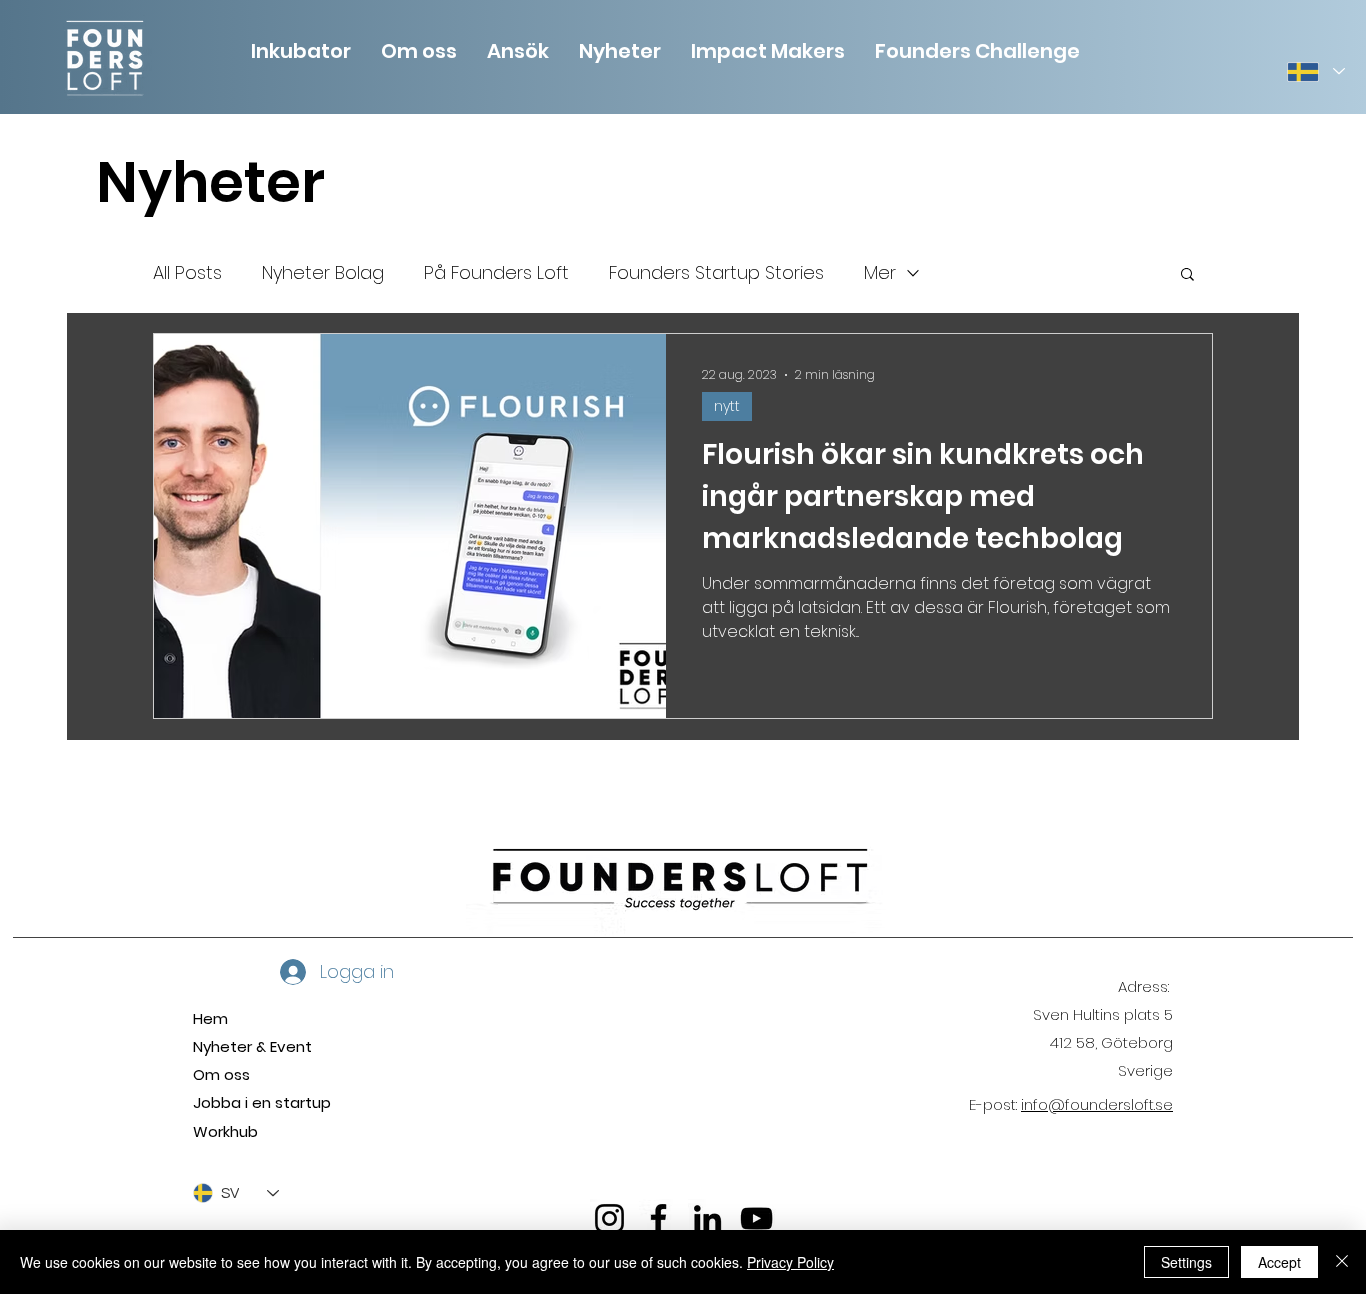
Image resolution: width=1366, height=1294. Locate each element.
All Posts (187, 272)
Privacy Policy (790, 1262)
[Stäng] (1342, 1262)
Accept (1279, 1262)
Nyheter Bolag (323, 272)
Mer (880, 272)
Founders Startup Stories (716, 272)
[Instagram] (609, 1218)
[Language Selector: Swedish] (1315, 71)
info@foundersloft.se (1097, 1104)
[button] (419, 49)
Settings (1186, 1262)
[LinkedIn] (707, 1218)
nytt (727, 406)
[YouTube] (756, 1218)
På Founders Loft (496, 272)
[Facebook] (658, 1218)
